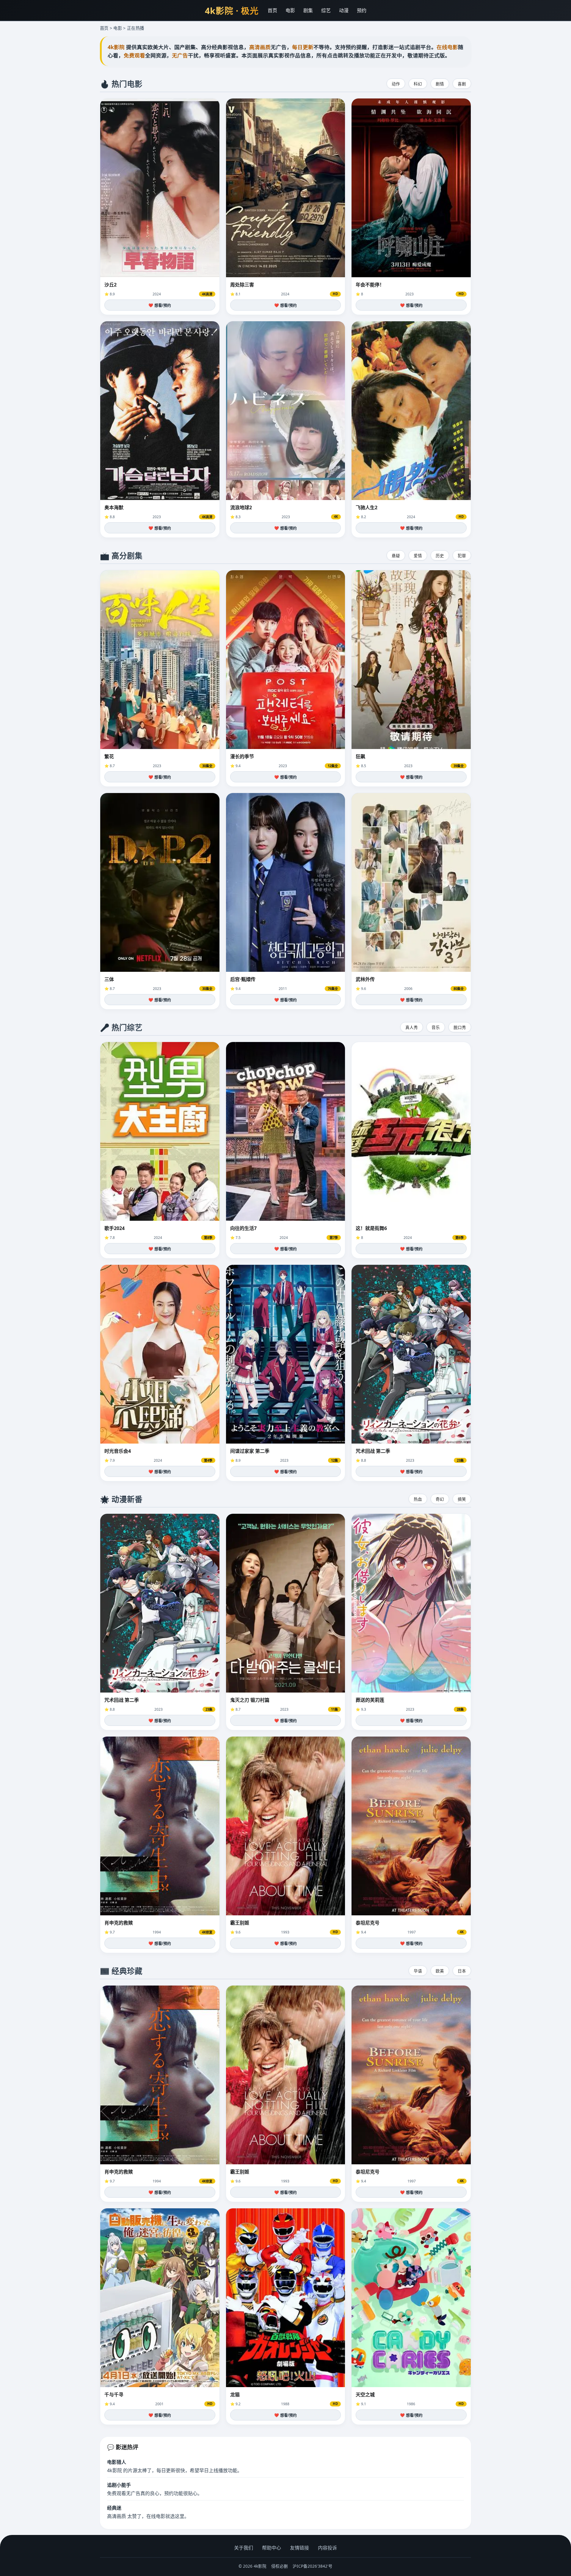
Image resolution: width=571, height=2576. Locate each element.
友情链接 (299, 2548)
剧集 (308, 10)
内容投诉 (327, 2548)
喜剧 (462, 84)
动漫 (344, 10)
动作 (396, 84)
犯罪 (462, 556)
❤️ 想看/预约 (160, 305)
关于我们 (244, 2548)
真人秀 (412, 1027)
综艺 (326, 10)
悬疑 (396, 556)
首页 (272, 10)
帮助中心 (272, 2548)
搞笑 (462, 1499)
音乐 (436, 1027)
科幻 (418, 84)
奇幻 (440, 1499)
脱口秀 (460, 1027)
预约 (362, 10)
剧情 (440, 84)
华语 (418, 1971)
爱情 (418, 556)
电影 (290, 10)
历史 (440, 556)
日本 (462, 1971)
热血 (418, 1499)
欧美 (440, 1971)
